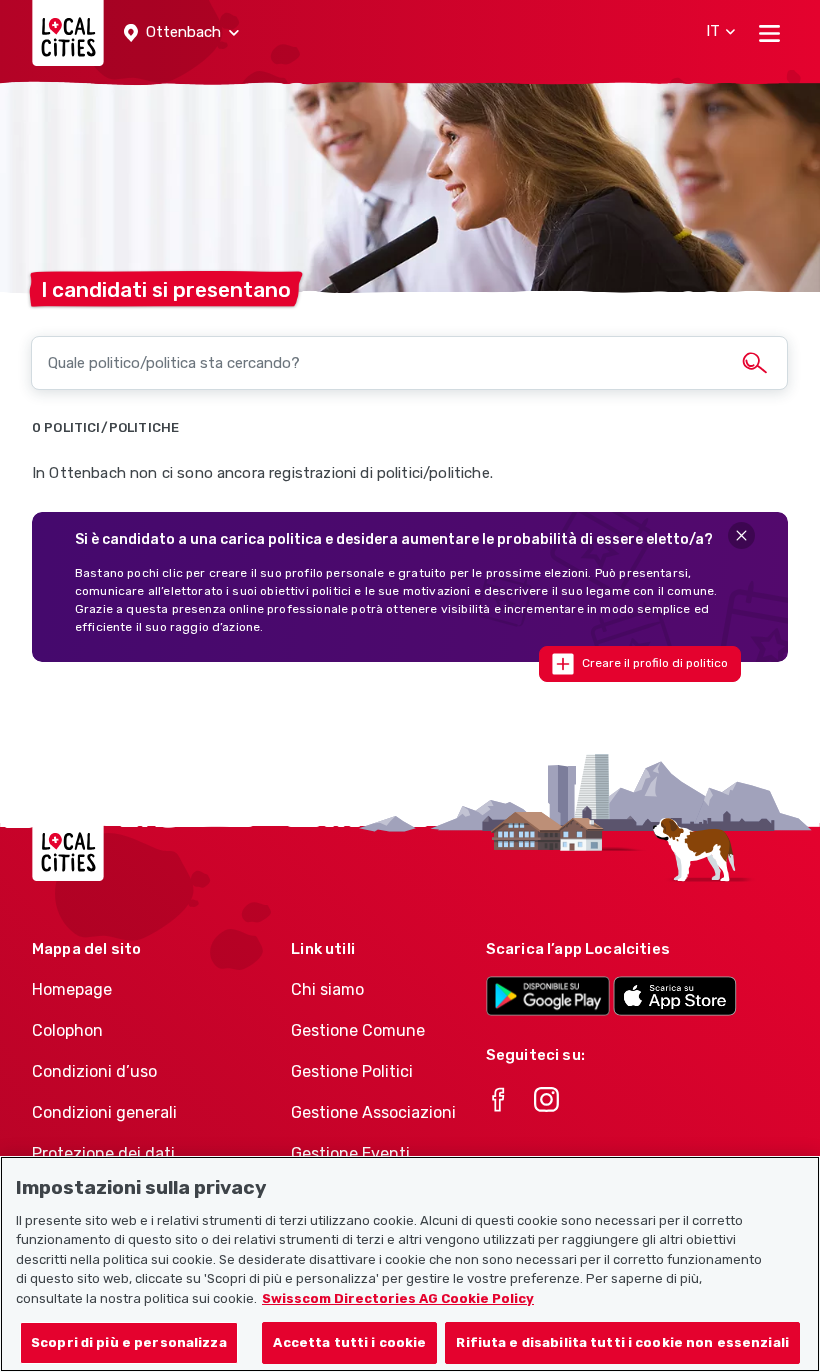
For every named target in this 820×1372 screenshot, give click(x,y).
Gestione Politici (352, 1071)
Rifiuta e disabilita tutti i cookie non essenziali (622, 1342)
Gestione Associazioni (373, 1112)
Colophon (67, 1030)
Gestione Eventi (350, 1153)
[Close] (741, 535)
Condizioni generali (104, 1112)
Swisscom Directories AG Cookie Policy (398, 1298)
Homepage (72, 989)
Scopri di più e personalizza (129, 1342)
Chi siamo (327, 989)
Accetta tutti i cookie (349, 1342)
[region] (410, 1264)
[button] (181, 33)
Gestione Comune (358, 1030)
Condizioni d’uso (94, 1071)
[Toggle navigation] (769, 33)
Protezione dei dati (103, 1153)
